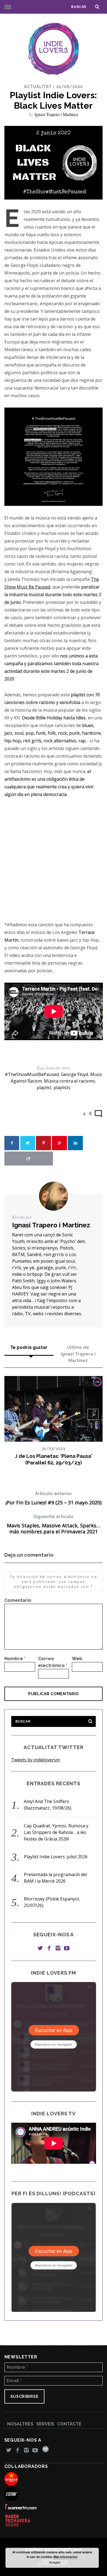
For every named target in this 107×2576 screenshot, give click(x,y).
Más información (66, 2557)
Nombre (15, 1659)
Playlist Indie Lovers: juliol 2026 (56, 1857)
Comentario (18, 1600)
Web (77, 1659)
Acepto (55, 2562)
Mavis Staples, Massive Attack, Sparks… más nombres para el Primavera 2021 (54, 1524)
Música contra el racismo (69, 1081)
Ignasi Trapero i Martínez (56, 114)
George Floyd (74, 1074)
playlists (62, 1087)
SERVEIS (45, 2424)
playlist (44, 1087)
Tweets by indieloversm (36, 1760)
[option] (54, 1421)
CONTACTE (69, 2424)
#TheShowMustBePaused (32, 1074)
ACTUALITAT (38, 87)
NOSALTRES (20, 2424)
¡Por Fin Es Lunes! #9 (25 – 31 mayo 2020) (54, 1498)
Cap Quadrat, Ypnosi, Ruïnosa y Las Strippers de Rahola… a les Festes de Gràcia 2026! (56, 1832)
